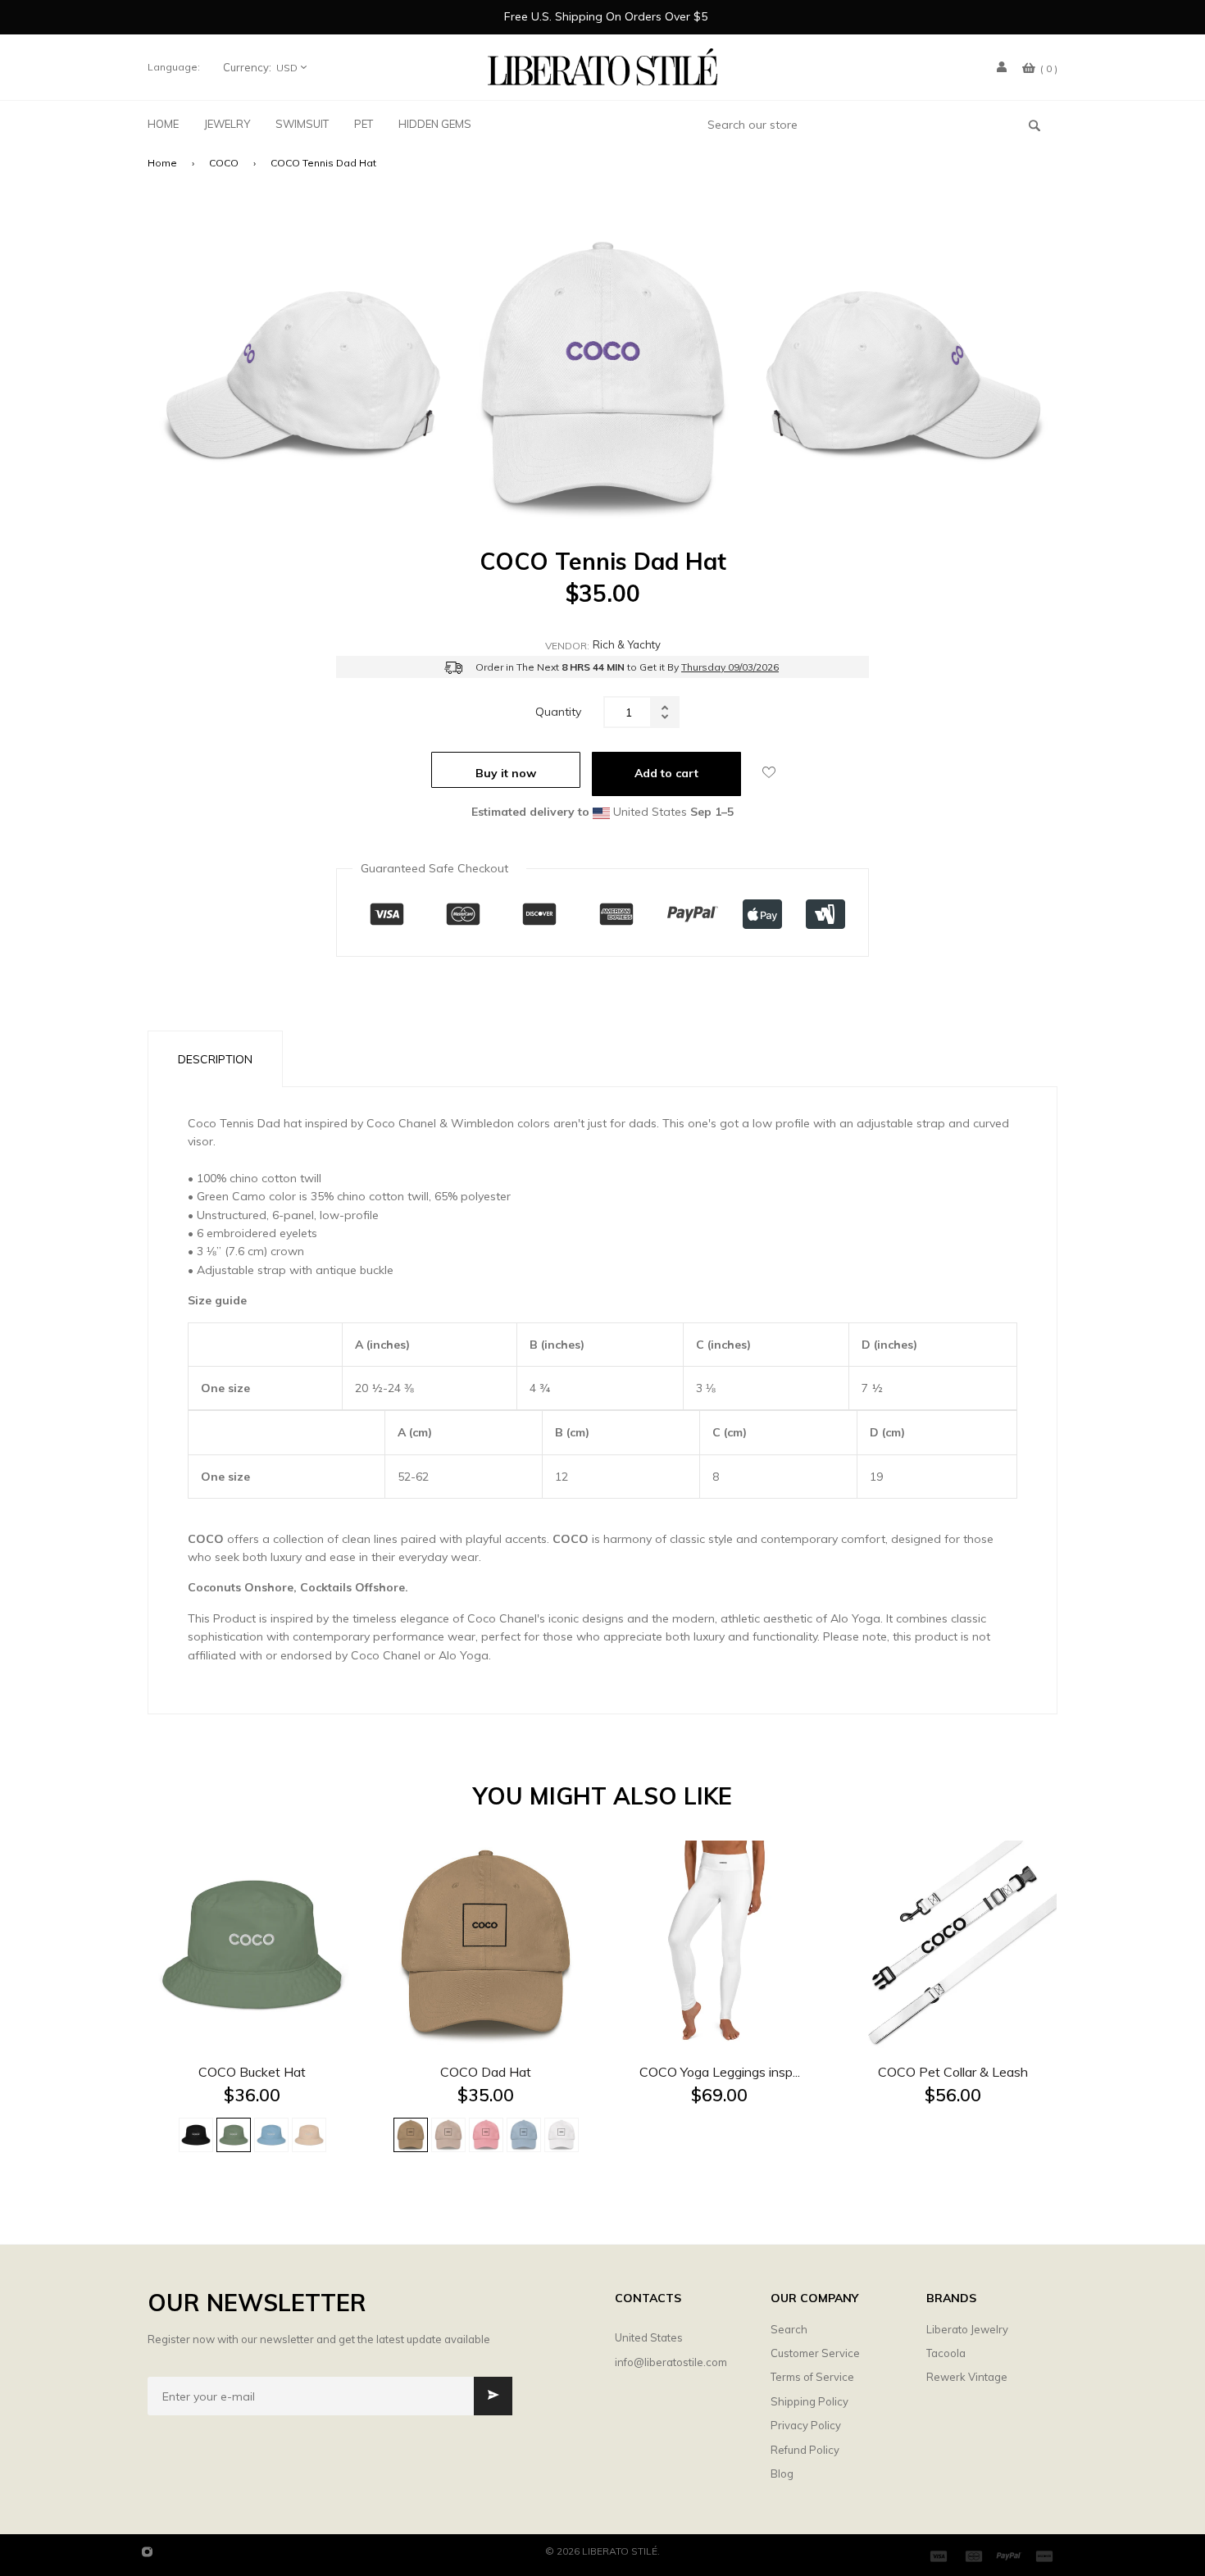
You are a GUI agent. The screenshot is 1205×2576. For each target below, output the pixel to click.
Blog (782, 2474)
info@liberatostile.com (671, 2362)
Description (215, 1059)
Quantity (558, 712)
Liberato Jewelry (967, 2329)
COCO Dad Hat (486, 2072)
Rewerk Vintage (967, 2377)
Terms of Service (812, 2377)
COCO (224, 163)
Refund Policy (805, 2450)
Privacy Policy (806, 2425)
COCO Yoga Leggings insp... (720, 2072)
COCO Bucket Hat (252, 2072)
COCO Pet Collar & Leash (953, 2072)
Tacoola (946, 2353)
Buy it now (506, 773)
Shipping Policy (809, 2401)
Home (162, 163)
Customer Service (815, 2353)
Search (789, 2329)
